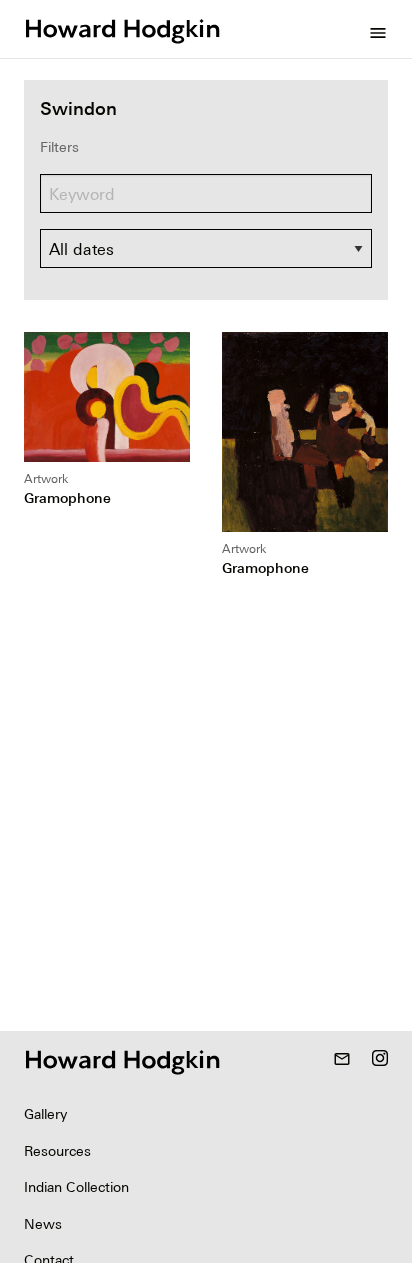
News (43, 1224)
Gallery (45, 1114)
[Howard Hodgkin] (122, 29)
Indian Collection (76, 1187)
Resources (57, 1151)
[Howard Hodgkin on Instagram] (380, 1060)
